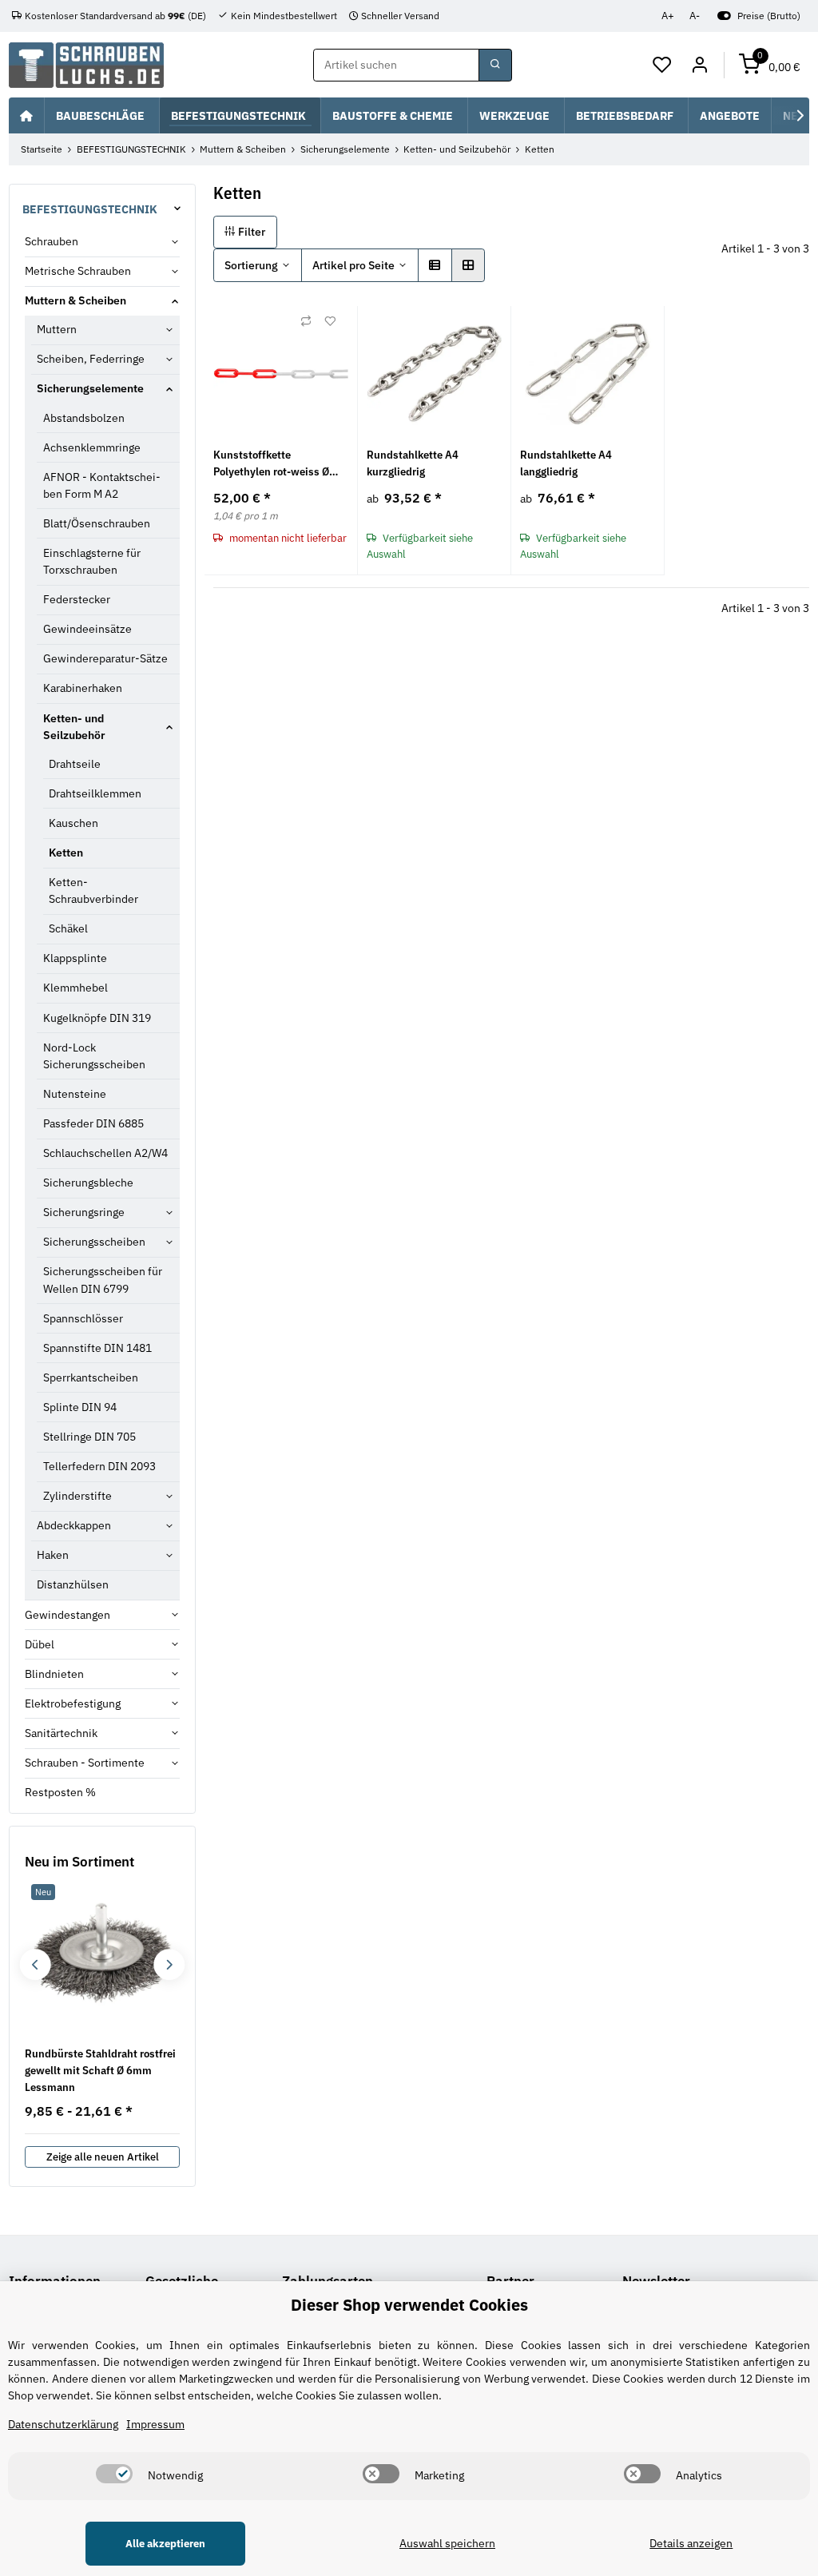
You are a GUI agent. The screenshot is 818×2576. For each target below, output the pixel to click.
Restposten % (60, 1792)
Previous (35, 1964)
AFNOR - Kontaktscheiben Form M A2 (102, 485)
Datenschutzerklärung (63, 2424)
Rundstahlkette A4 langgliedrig (566, 463)
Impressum (155, 2424)
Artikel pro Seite (353, 265)
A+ (668, 16)
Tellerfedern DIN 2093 (99, 1466)
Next (169, 1964)
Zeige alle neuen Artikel (103, 2157)
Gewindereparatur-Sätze (105, 658)
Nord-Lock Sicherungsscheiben (94, 1056)
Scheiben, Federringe (91, 359)
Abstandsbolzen (84, 418)
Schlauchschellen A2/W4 (105, 1153)
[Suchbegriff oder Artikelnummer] (495, 66)
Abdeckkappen (74, 1525)
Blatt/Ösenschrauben (97, 523)
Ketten (66, 853)
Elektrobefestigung (73, 1703)
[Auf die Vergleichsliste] (306, 321)
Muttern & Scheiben (75, 300)
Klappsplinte (75, 958)
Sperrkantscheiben (91, 1377)
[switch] (114, 2474)
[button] (663, 66)
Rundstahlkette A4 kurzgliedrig (413, 463)
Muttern (57, 329)
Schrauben (52, 241)
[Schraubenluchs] (86, 65)
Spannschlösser (83, 1318)
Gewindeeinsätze (87, 629)
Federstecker (77, 599)
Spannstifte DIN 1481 (97, 1348)
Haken (53, 1555)
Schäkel (68, 928)
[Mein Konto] (699, 66)
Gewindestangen (68, 1615)
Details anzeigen (691, 2543)
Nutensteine (75, 1094)
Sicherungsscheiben (94, 1242)
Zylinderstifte (77, 1496)
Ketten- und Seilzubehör (74, 727)
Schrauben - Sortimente (85, 1763)
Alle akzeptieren (165, 2544)
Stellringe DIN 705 (89, 1437)
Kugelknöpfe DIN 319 (97, 1018)
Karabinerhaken (83, 688)
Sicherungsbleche (88, 1183)
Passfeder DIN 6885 (93, 1123)
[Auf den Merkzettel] (330, 321)
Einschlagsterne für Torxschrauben (92, 561)
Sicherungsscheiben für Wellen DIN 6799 (103, 1280)
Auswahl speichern (447, 2543)
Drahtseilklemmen (95, 793)
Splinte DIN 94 (80, 1407)
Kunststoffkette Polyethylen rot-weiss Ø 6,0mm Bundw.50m (271, 464)
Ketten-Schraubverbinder (93, 890)
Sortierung (251, 265)
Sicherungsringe (84, 1212)
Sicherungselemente (90, 388)
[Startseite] (26, 115)
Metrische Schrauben (78, 271)
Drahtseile (75, 764)
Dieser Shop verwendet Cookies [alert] (409, 2305)
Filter (250, 232)
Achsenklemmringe (92, 447)
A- (695, 16)
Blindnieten (54, 1674)
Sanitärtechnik (61, 1733)
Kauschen (73, 823)
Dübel (40, 1644)
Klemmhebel (75, 988)
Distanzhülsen (73, 1584)
